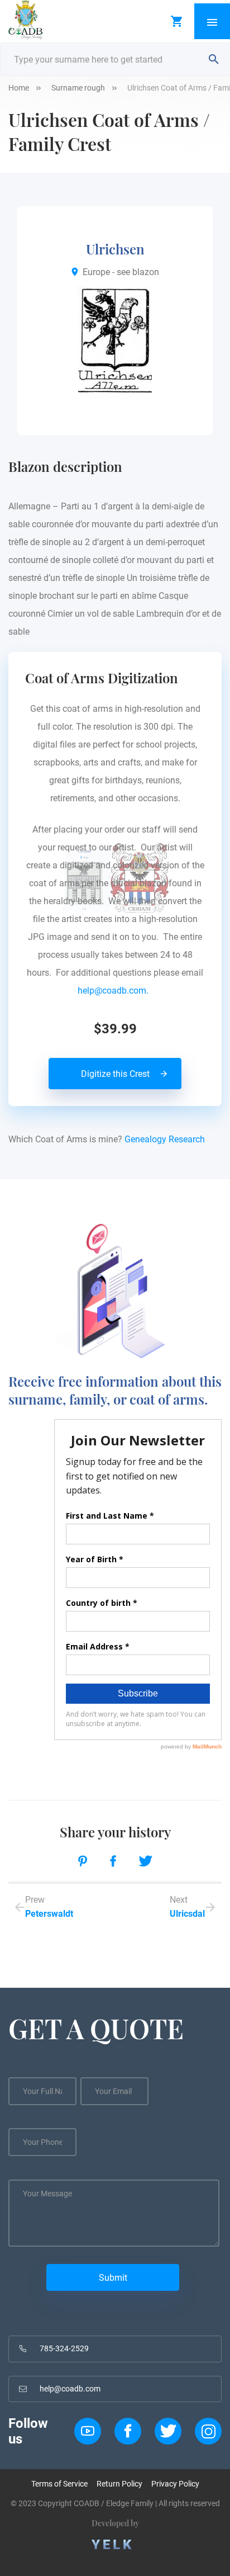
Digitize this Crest (115, 1074)
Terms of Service (59, 2484)
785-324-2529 (64, 2348)
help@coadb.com (70, 2389)
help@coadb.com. (115, 991)
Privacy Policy (175, 2484)
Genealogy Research (165, 1139)
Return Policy (119, 2484)
